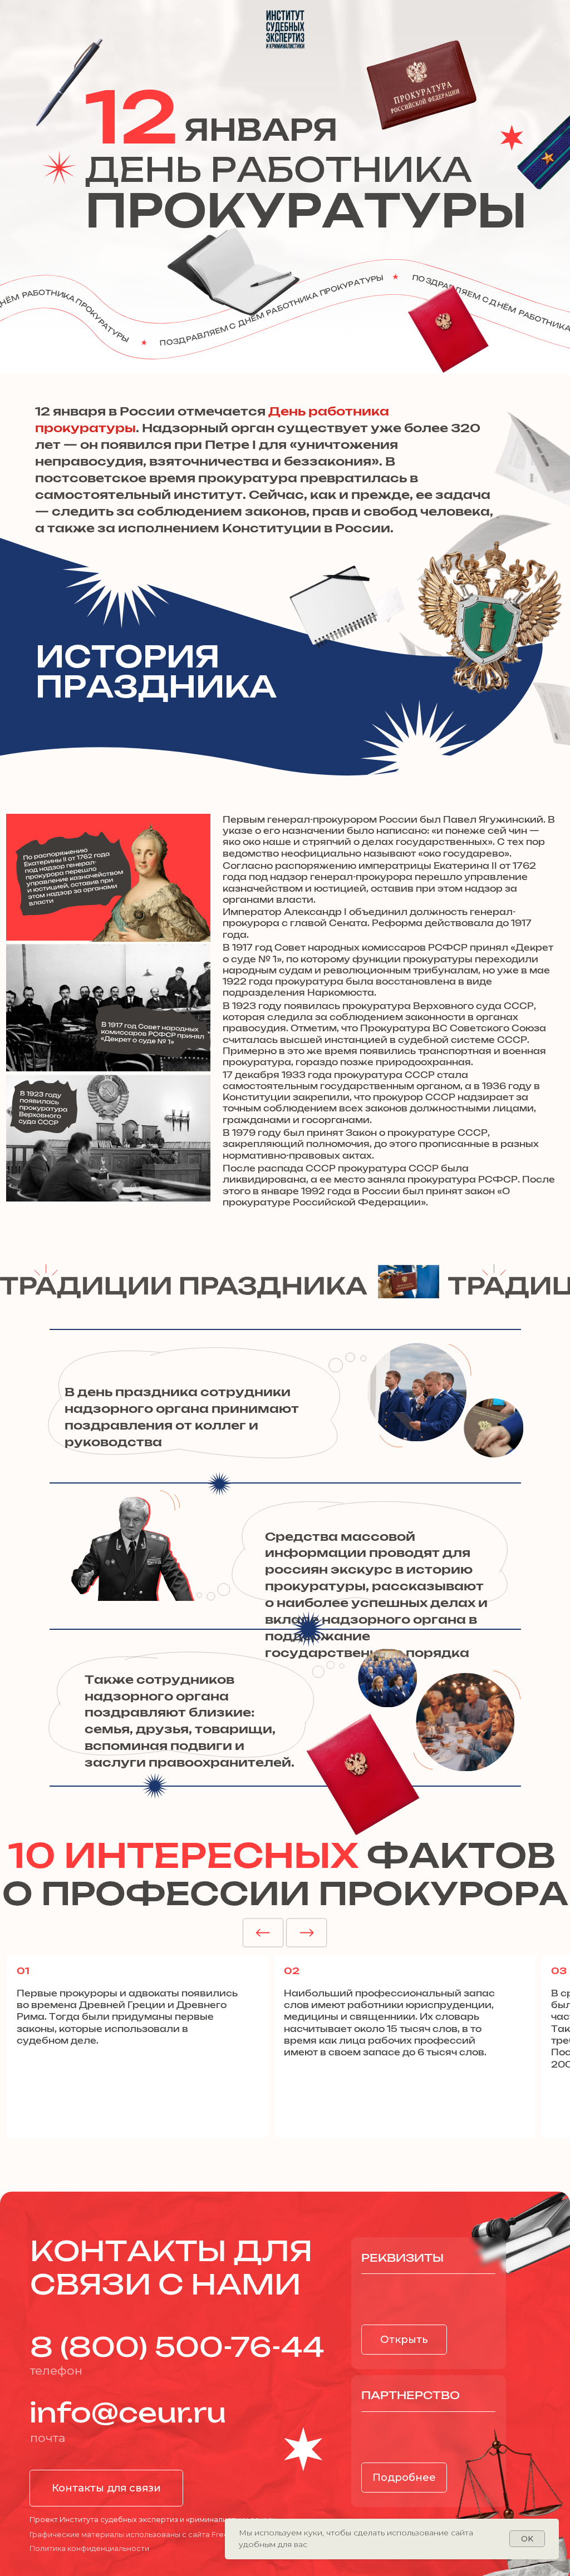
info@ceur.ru (128, 2414)
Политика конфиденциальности (89, 2548)
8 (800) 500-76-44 (177, 2348)
